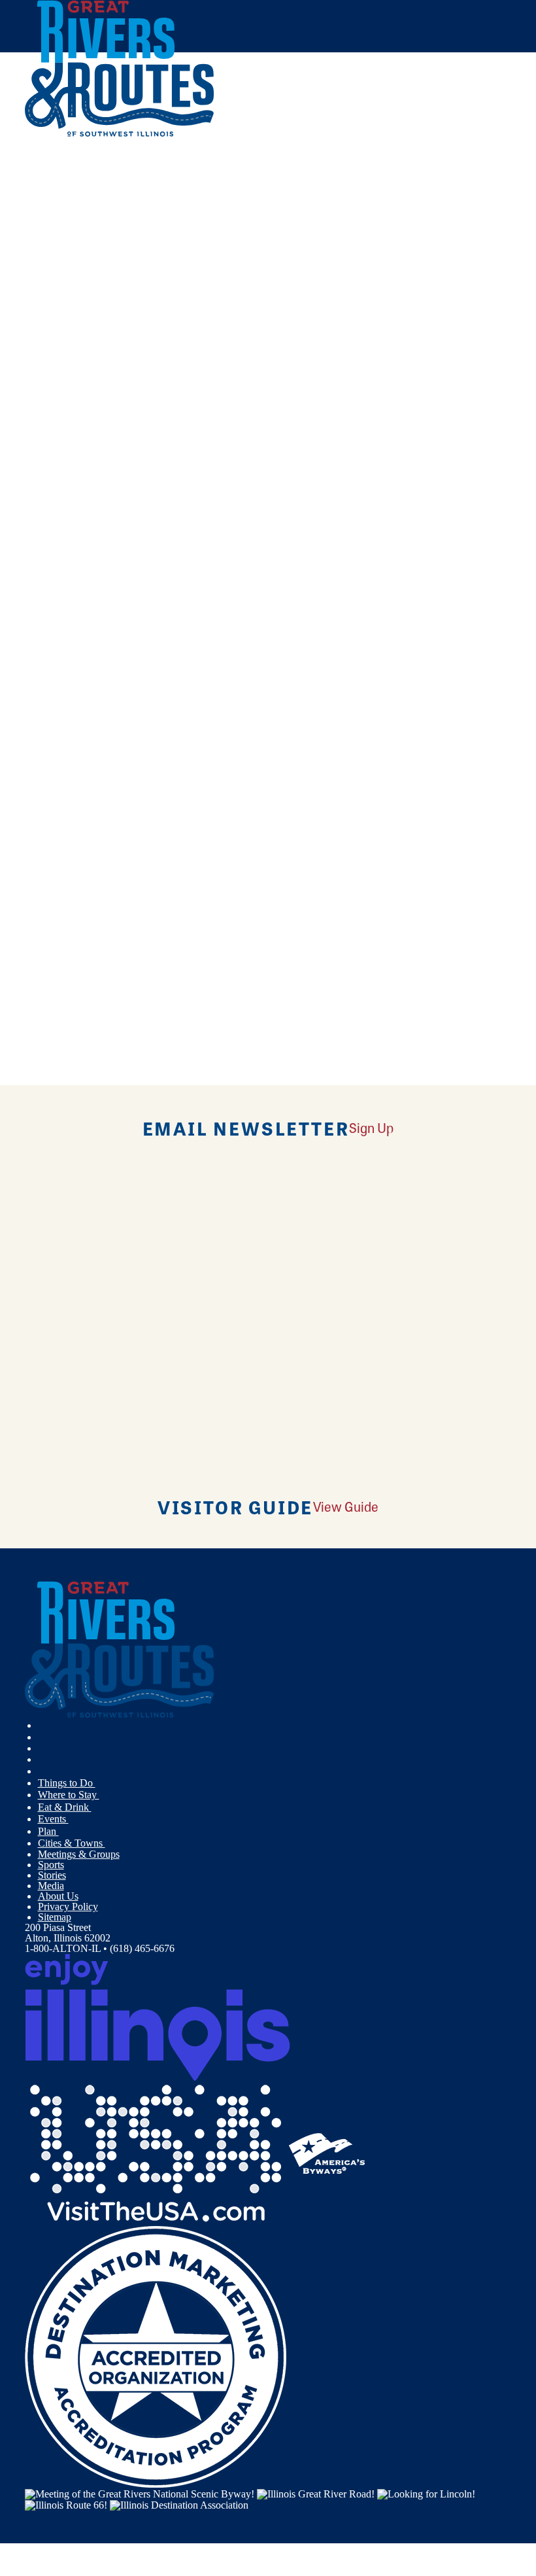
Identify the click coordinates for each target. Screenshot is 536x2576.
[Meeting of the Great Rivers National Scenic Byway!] (140, 2493)
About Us (58, 1896)
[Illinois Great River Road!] (316, 2493)
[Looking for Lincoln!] (426, 2493)
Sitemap (55, 1917)
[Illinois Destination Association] (179, 2504)
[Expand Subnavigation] (101, 1783)
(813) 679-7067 (122, 449)
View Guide (346, 1506)
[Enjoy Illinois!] (158, 2016)
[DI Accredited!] (156, 2356)
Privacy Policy (68, 1906)
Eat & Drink (65, 1807)
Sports (51, 1865)
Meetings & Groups (79, 1854)
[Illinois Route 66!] (66, 2504)
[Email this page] (44, 198)
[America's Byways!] (327, 2152)
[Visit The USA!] (156, 2152)
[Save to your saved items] (43, 355)
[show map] (30, 355)
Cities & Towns (72, 1843)
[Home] (120, 134)
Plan (48, 1831)
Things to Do (67, 1783)
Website (49, 476)
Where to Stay (69, 1795)
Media (51, 1886)
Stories (52, 1875)
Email (92, 476)
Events (53, 1819)
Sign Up (371, 1127)
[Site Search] (457, 166)
